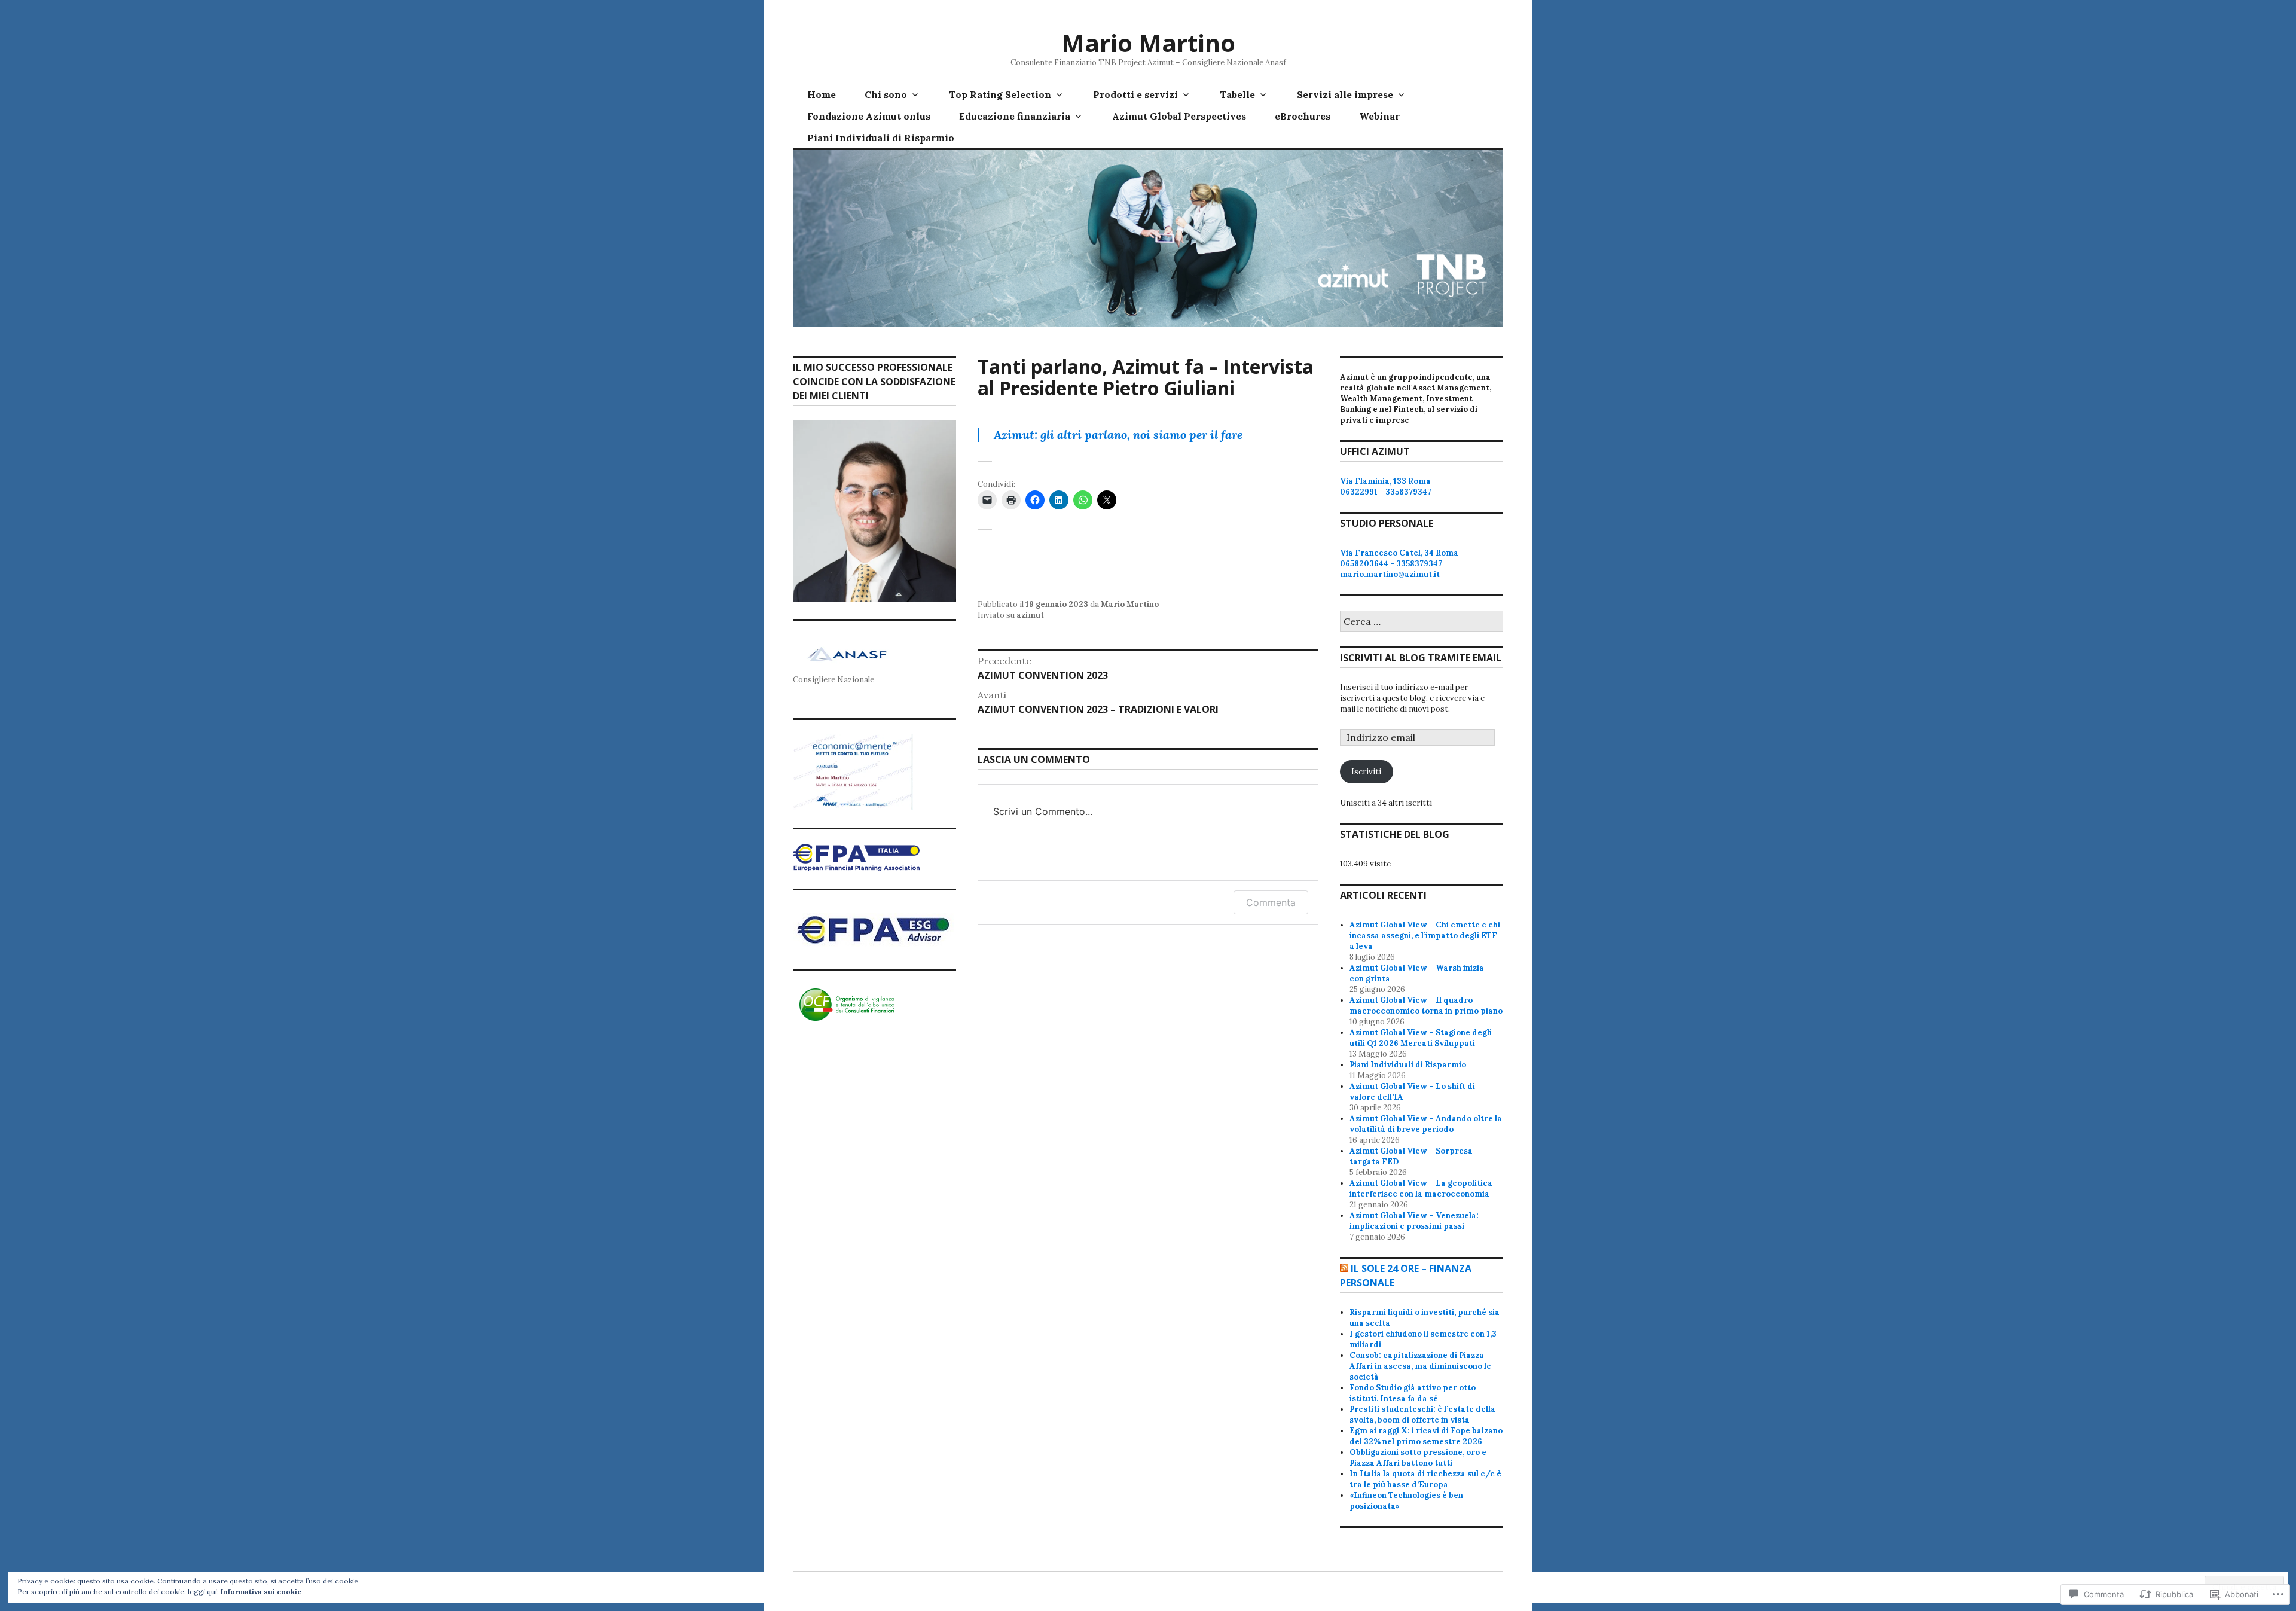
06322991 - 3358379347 (1386, 492)
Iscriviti (1366, 772)
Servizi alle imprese (1345, 94)
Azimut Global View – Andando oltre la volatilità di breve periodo (1426, 1124)
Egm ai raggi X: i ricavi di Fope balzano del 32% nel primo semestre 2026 (1426, 1436)
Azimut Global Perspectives (1179, 116)
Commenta (1271, 902)
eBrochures (1303, 116)
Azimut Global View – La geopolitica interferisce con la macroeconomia (1421, 1189)
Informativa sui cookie (261, 1592)
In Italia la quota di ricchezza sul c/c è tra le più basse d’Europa (1425, 1479)
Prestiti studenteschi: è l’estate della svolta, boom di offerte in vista (1422, 1415)
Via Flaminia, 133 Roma (1385, 481)
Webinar (1379, 116)
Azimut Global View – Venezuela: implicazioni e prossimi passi (1414, 1221)
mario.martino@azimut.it (1390, 574)
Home (822, 94)
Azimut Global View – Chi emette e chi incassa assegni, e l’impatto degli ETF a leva (1425, 936)
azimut (1030, 615)
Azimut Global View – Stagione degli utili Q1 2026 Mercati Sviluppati (1421, 1038)
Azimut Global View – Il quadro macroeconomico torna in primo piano (1426, 1006)
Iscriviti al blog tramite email (1421, 658)
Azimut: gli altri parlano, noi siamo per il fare (1118, 434)
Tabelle (1237, 94)
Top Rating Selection (1000, 94)
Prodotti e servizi (1135, 94)
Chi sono (886, 94)
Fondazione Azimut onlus (869, 116)
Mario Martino (1148, 43)
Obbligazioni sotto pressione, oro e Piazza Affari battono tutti (1418, 1458)
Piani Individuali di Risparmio (881, 138)
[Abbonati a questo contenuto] (1344, 1268)
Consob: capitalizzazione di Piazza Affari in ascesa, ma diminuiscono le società (1420, 1366)
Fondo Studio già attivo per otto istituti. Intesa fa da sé (1413, 1393)
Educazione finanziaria (1015, 116)
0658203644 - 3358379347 (1391, 564)
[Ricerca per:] (1422, 622)
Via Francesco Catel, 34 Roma (1399, 553)
